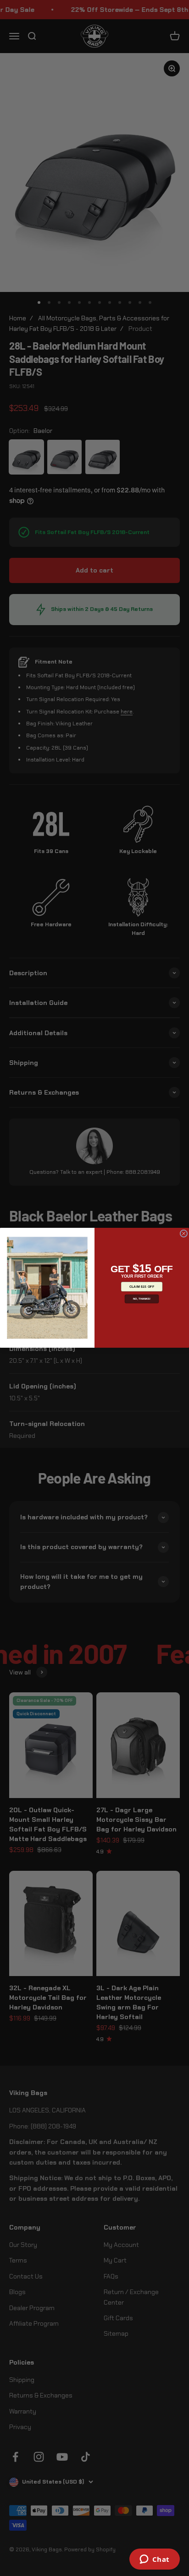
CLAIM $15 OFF (142, 1287)
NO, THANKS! (142, 1299)
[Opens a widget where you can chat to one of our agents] (154, 2560)
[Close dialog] (184, 1234)
